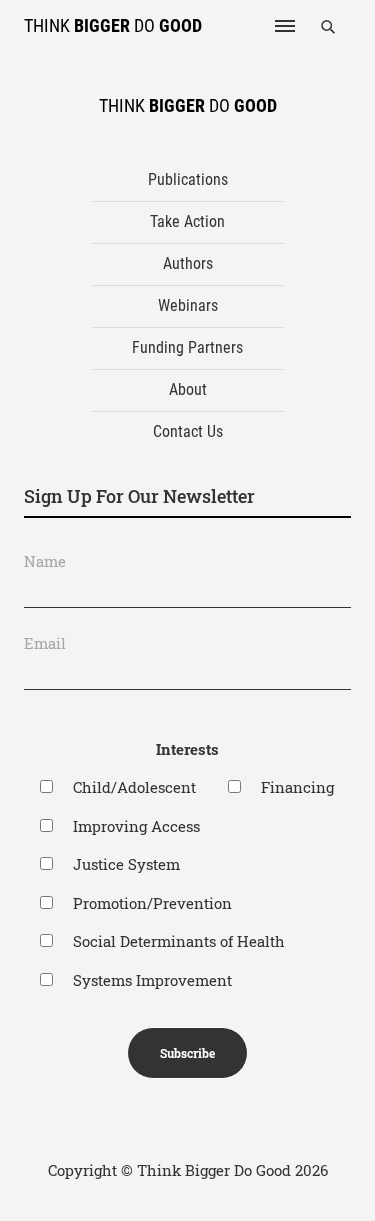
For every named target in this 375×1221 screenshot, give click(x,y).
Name (45, 561)
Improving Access (136, 826)
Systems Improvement (152, 980)
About (188, 389)
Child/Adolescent (134, 787)
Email (45, 643)
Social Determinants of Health (179, 941)
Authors (188, 263)
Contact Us (188, 431)
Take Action (187, 221)
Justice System (126, 864)
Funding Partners (187, 347)
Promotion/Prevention (152, 903)
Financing (297, 787)
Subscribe (187, 1053)
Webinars (188, 305)
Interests (187, 749)
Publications (188, 179)
